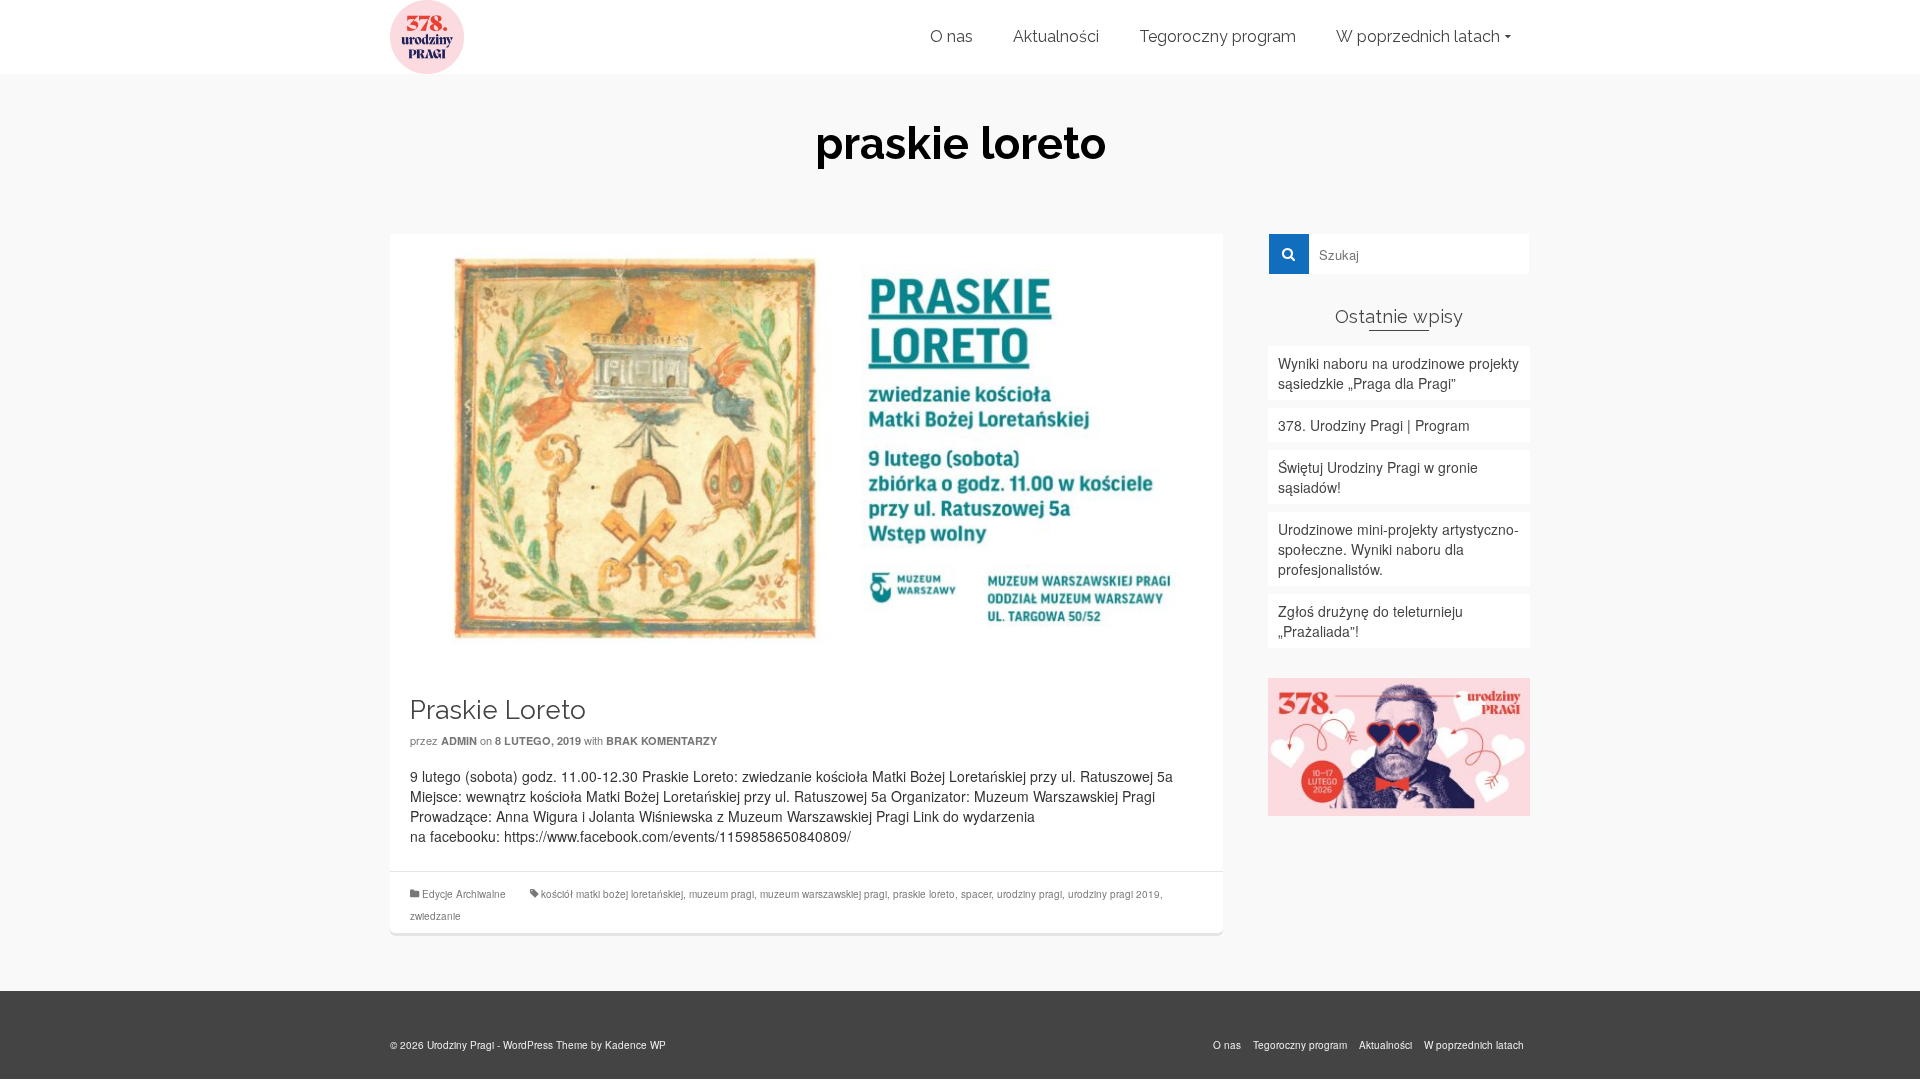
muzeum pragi (721, 894)
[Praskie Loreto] (806, 450)
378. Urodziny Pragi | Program (1374, 425)
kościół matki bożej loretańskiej (612, 894)
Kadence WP (635, 1045)
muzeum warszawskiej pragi (823, 894)
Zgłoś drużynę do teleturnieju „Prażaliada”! (1370, 621)
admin (459, 740)
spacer (976, 894)
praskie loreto (924, 894)
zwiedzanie (435, 916)
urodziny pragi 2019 (1114, 894)
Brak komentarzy (661, 740)
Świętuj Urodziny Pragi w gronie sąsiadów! (1378, 477)
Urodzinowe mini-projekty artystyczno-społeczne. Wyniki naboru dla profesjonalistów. (1398, 549)
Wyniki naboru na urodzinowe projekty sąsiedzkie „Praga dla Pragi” (1398, 373)
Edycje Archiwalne (464, 894)
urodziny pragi (1029, 894)
